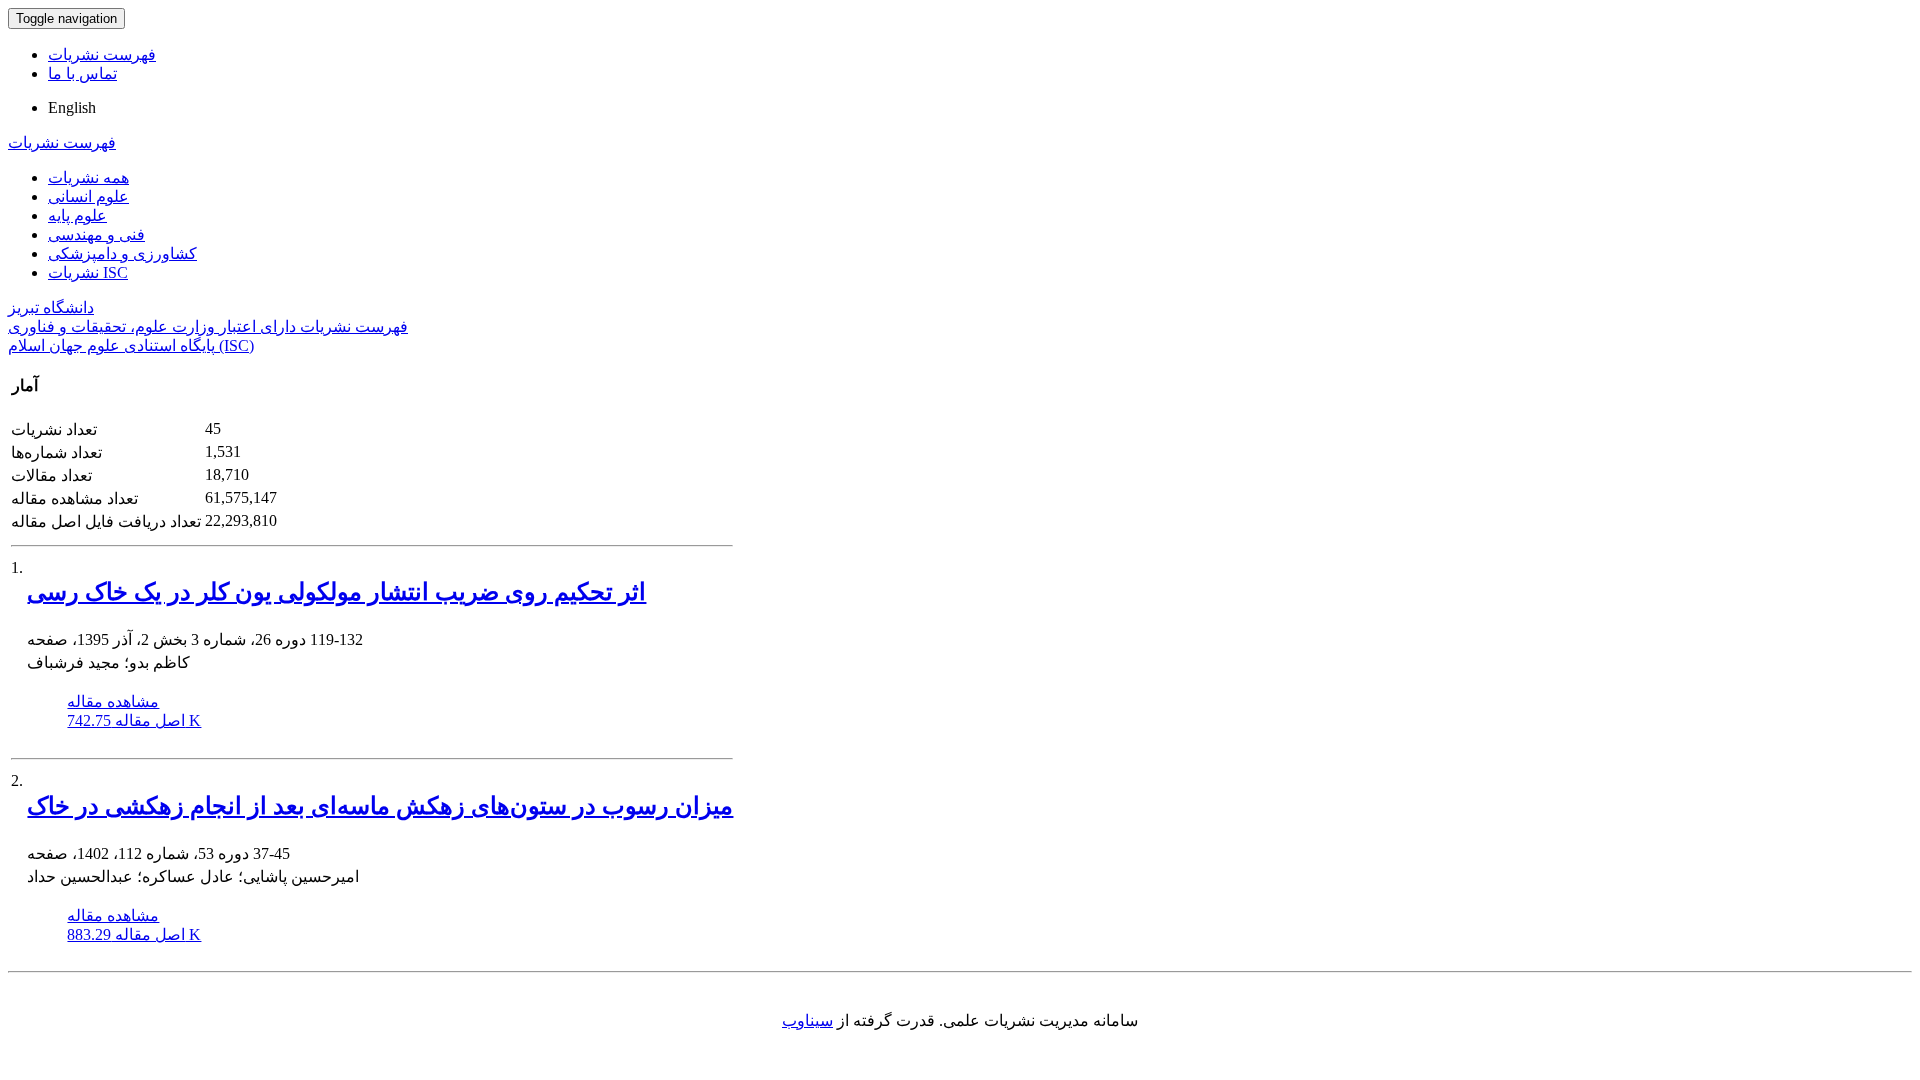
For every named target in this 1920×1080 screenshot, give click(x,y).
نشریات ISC (88, 272)
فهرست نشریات (102, 54)
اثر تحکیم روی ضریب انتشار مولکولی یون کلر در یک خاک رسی (336, 592)
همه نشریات (88, 177)
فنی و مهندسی (96, 234)
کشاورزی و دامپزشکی (122, 253)
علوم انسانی (88, 196)
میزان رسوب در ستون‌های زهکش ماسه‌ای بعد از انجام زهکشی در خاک (380, 806)
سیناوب (807, 1020)
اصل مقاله (134, 720)
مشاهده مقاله (113, 701)
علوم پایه (77, 215)
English (72, 107)
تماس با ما (82, 73)
